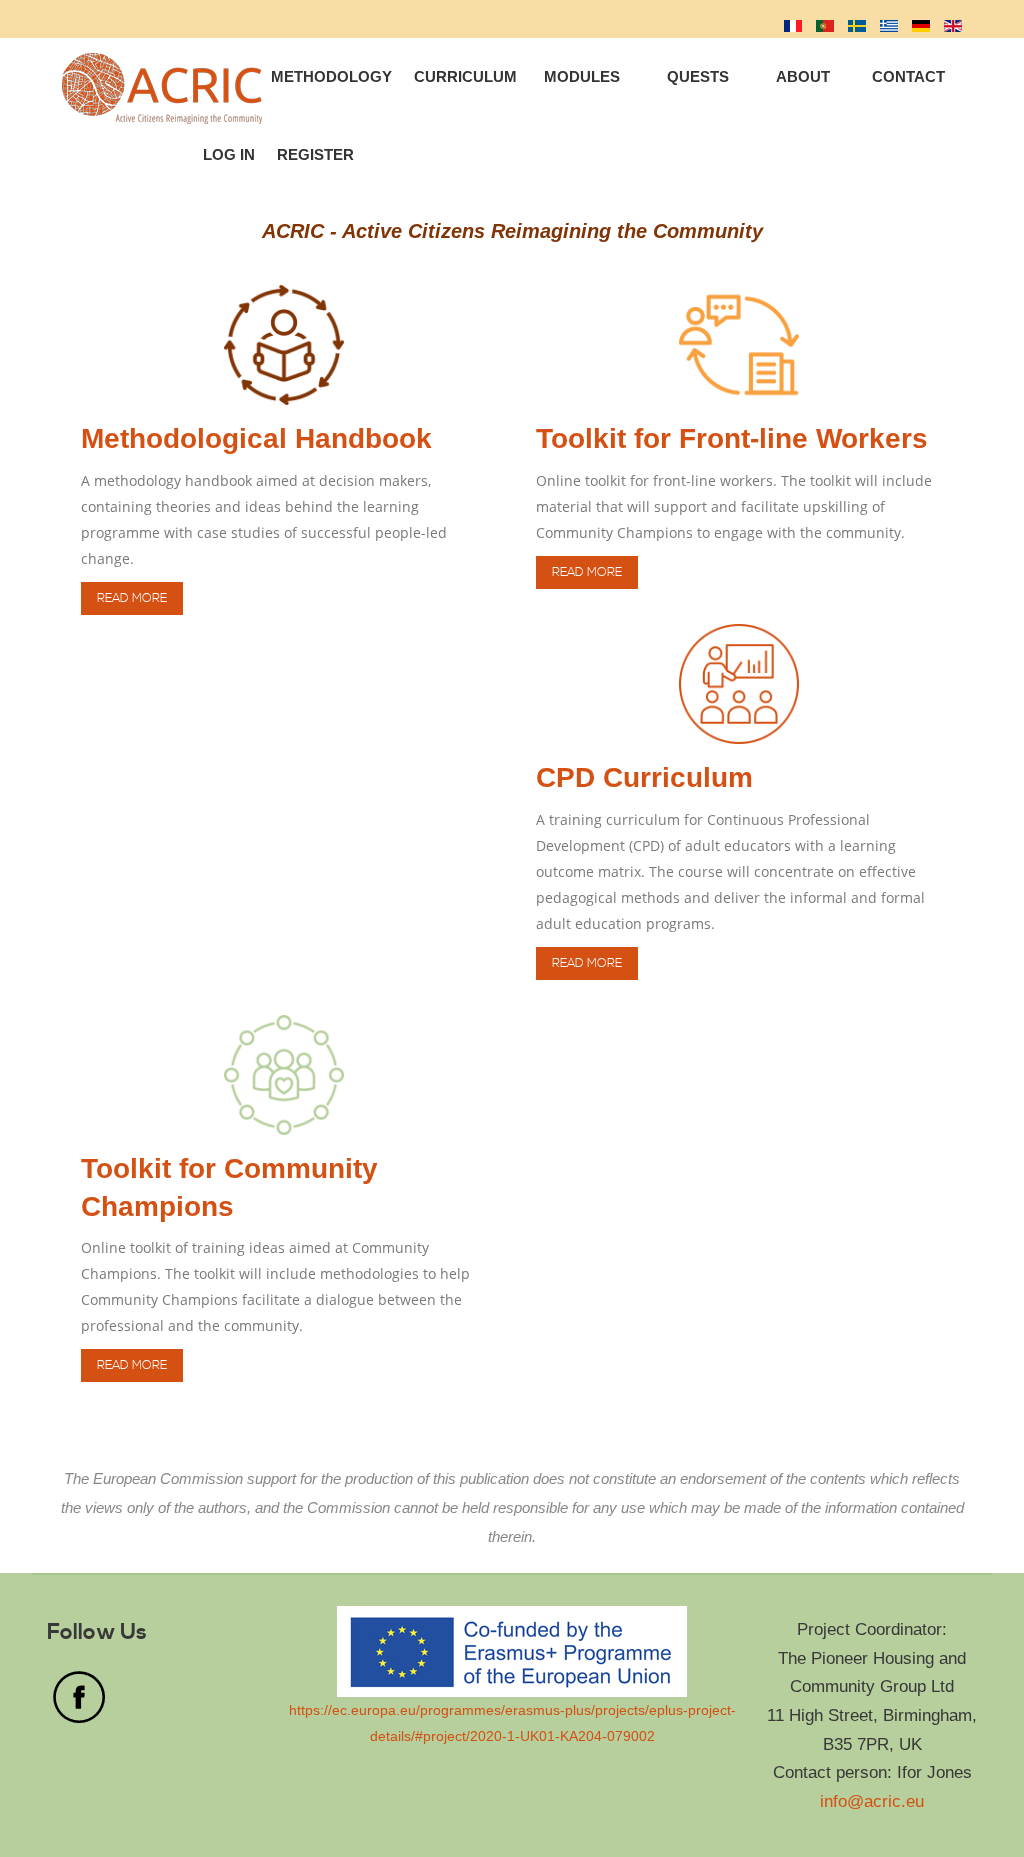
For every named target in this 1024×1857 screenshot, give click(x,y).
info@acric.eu (872, 1801)
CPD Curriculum (644, 777)
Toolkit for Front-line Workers (732, 438)
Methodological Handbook (256, 438)
